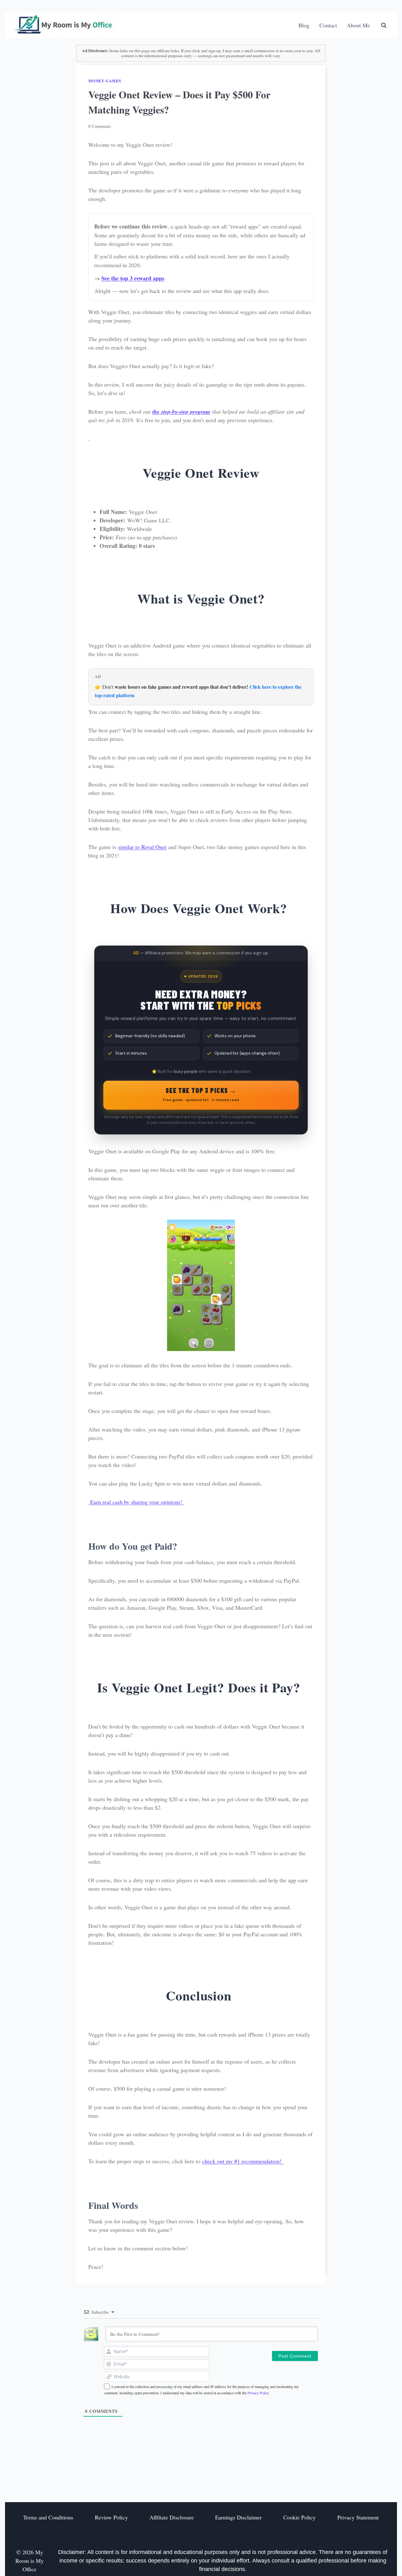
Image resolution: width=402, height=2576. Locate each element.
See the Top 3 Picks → (201, 1094)
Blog (304, 25)
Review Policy (111, 2518)
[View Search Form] (384, 25)
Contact (328, 25)
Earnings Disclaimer (238, 2518)
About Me (358, 25)
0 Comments (100, 126)
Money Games (105, 81)
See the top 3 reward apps (133, 278)
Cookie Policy (299, 2518)
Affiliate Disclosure (172, 2518)
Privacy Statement (358, 2518)
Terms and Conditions (48, 2518)
